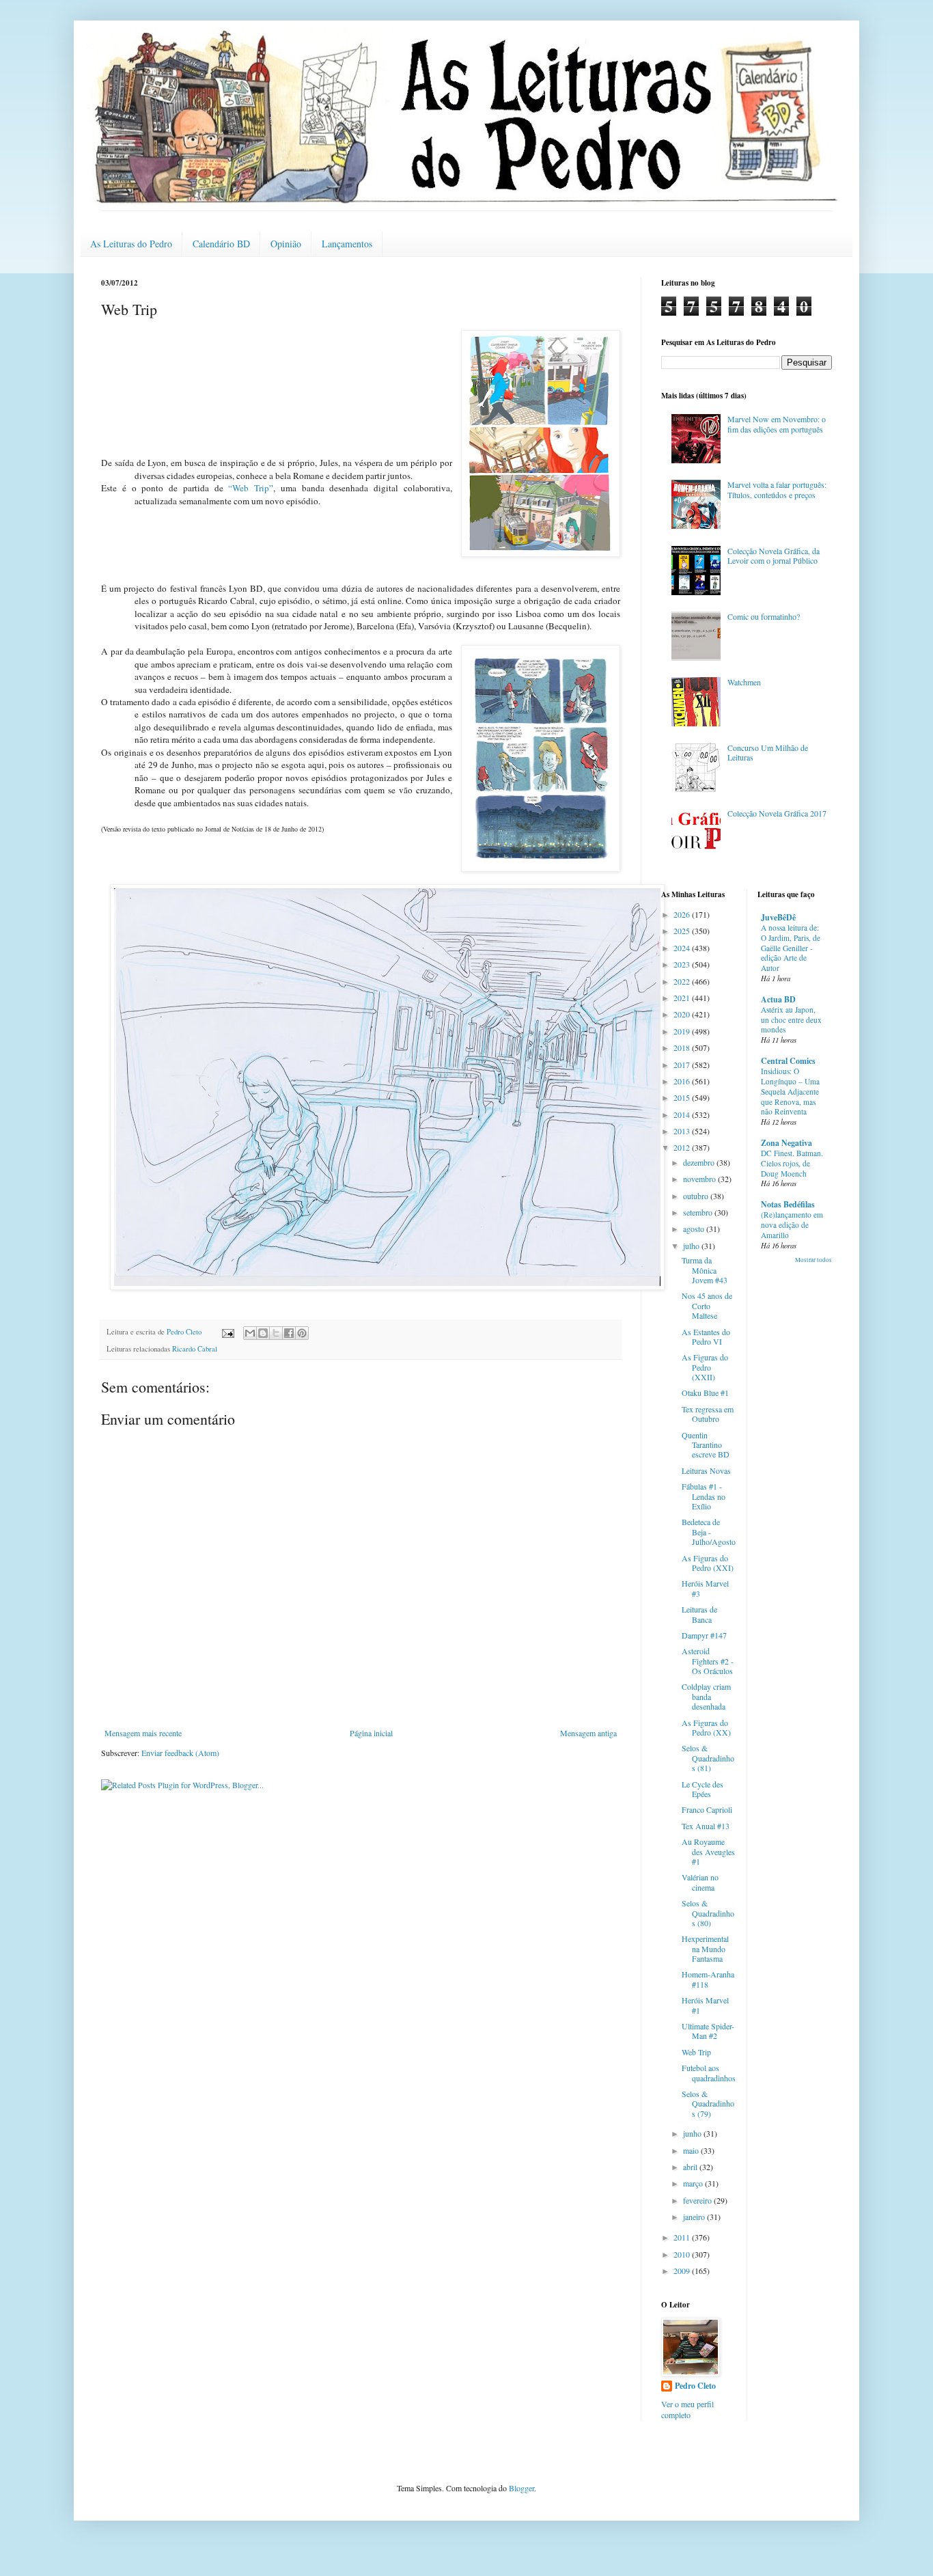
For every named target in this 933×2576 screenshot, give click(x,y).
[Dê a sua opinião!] (263, 1333)
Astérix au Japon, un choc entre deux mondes (791, 1020)
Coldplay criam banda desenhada (706, 1696)
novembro (700, 1179)
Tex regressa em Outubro (708, 1414)
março (694, 2183)
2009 (683, 2271)
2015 (683, 1097)
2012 (683, 1147)
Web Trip (696, 2052)
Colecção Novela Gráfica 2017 (777, 813)
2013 (683, 1131)
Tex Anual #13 (706, 1826)
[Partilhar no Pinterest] (302, 1333)
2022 (683, 981)
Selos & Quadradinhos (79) (708, 2104)
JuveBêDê (778, 917)
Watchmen (744, 682)
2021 (683, 998)
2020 (683, 1014)
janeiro (695, 2217)
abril (691, 2167)
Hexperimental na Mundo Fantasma (705, 1948)
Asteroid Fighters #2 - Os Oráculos (708, 1661)
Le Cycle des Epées (702, 1789)
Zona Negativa (786, 1143)
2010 (683, 2254)
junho (693, 2133)
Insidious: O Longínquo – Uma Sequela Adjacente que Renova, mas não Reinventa (790, 1091)
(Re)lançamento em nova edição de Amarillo (792, 1225)
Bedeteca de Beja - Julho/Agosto (709, 1532)
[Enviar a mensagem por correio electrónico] (227, 1332)
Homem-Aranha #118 (708, 1979)
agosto (695, 1229)
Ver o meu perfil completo (687, 2410)
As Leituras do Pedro (131, 244)
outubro (697, 1196)
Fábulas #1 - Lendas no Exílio (704, 1496)
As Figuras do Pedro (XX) (706, 1727)
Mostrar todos (813, 1260)
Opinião (286, 244)
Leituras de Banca (699, 1614)
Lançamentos (347, 244)
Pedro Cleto (695, 2386)
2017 (683, 1065)
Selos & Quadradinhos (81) (708, 1758)
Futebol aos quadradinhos (709, 2072)
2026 (683, 914)
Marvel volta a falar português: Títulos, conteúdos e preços (777, 489)
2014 (683, 1114)
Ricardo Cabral (195, 1349)
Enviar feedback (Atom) (180, 1753)
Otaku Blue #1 (705, 1393)
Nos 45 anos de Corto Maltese (707, 1305)
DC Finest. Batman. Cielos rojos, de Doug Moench (792, 1163)
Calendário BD (221, 244)
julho (692, 1246)
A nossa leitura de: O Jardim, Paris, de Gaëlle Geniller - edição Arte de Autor (791, 948)
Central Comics (788, 1061)
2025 (683, 931)
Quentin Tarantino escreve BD (706, 1445)
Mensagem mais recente (143, 1733)
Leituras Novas (706, 1470)
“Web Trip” (251, 488)
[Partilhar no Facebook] (289, 1333)
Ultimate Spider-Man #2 (708, 2031)
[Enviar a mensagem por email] (250, 1333)
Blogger (521, 2488)
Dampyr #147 (704, 1635)
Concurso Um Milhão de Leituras (768, 752)
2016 (683, 1081)
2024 (683, 948)
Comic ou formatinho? (764, 616)
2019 (683, 1031)
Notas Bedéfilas (788, 1204)
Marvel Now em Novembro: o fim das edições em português (777, 424)
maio (692, 2150)
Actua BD (778, 999)
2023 (683, 964)
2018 (683, 1047)
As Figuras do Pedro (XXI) (708, 1563)
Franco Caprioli (707, 1809)
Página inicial (371, 1733)
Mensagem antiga (588, 1733)
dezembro (700, 1162)
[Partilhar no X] (276, 1333)
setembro (699, 1212)
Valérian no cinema (700, 1882)
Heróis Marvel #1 (705, 2005)
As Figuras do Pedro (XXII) (705, 1367)
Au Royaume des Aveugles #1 (708, 1851)
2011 (683, 2237)
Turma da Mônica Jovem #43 (705, 1270)
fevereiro (698, 2200)
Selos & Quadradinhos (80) (708, 1913)
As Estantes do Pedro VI (706, 1337)
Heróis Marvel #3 (705, 1588)
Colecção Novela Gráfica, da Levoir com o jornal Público (774, 556)
